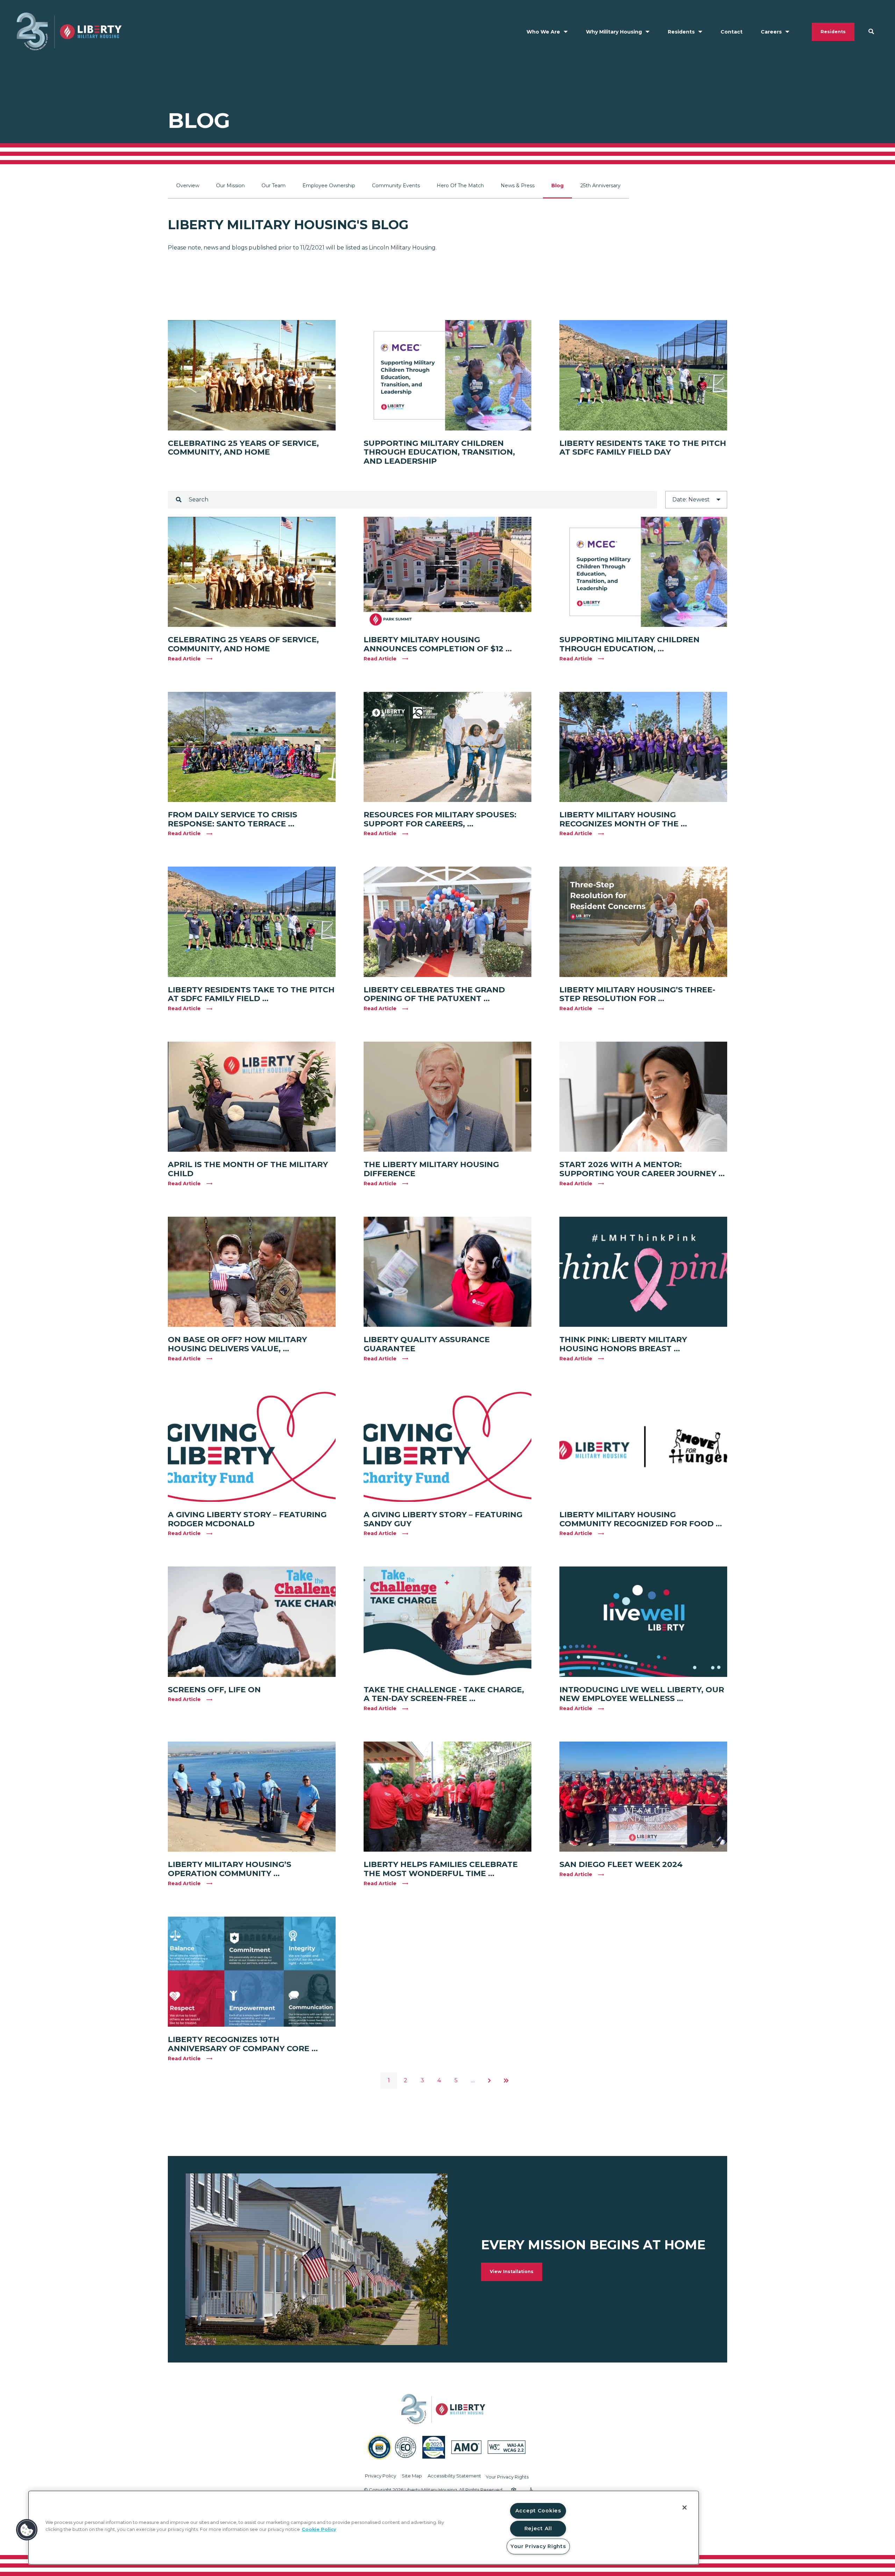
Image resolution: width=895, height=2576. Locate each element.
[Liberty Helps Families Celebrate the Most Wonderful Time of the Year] (447, 1797)
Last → (506, 2081)
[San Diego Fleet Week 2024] (643, 1797)
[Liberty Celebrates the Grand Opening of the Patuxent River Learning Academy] (447, 922)
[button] (27, 2530)
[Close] (685, 2508)
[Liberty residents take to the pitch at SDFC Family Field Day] (643, 375)
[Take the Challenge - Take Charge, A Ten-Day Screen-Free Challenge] (447, 1622)
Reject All (538, 2528)
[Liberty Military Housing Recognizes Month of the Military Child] (643, 747)
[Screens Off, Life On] (252, 1622)
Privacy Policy (381, 2476)
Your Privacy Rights (507, 2477)
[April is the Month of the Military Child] (252, 1097)
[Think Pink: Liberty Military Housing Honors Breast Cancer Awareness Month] (643, 1272)
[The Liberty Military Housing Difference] (447, 1097)
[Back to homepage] (69, 32)
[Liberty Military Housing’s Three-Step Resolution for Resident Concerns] (643, 922)
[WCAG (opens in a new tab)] (507, 2447)
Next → (489, 2081)
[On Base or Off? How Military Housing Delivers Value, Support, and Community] (252, 1272)
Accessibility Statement (454, 2476)
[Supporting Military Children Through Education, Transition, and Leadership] (447, 375)
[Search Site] (871, 31)
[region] (364, 2528)
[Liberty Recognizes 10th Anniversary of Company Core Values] (252, 1972)
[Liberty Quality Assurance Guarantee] (447, 1272)
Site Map (412, 2476)
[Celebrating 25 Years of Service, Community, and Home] (252, 375)
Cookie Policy (319, 2529)
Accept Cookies (538, 2511)
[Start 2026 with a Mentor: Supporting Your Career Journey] (643, 1097)
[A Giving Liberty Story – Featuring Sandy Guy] (447, 1447)
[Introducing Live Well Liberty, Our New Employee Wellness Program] (643, 1622)
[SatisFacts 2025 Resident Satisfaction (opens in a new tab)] (434, 2447)
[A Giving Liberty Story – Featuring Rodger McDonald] (252, 1447)
